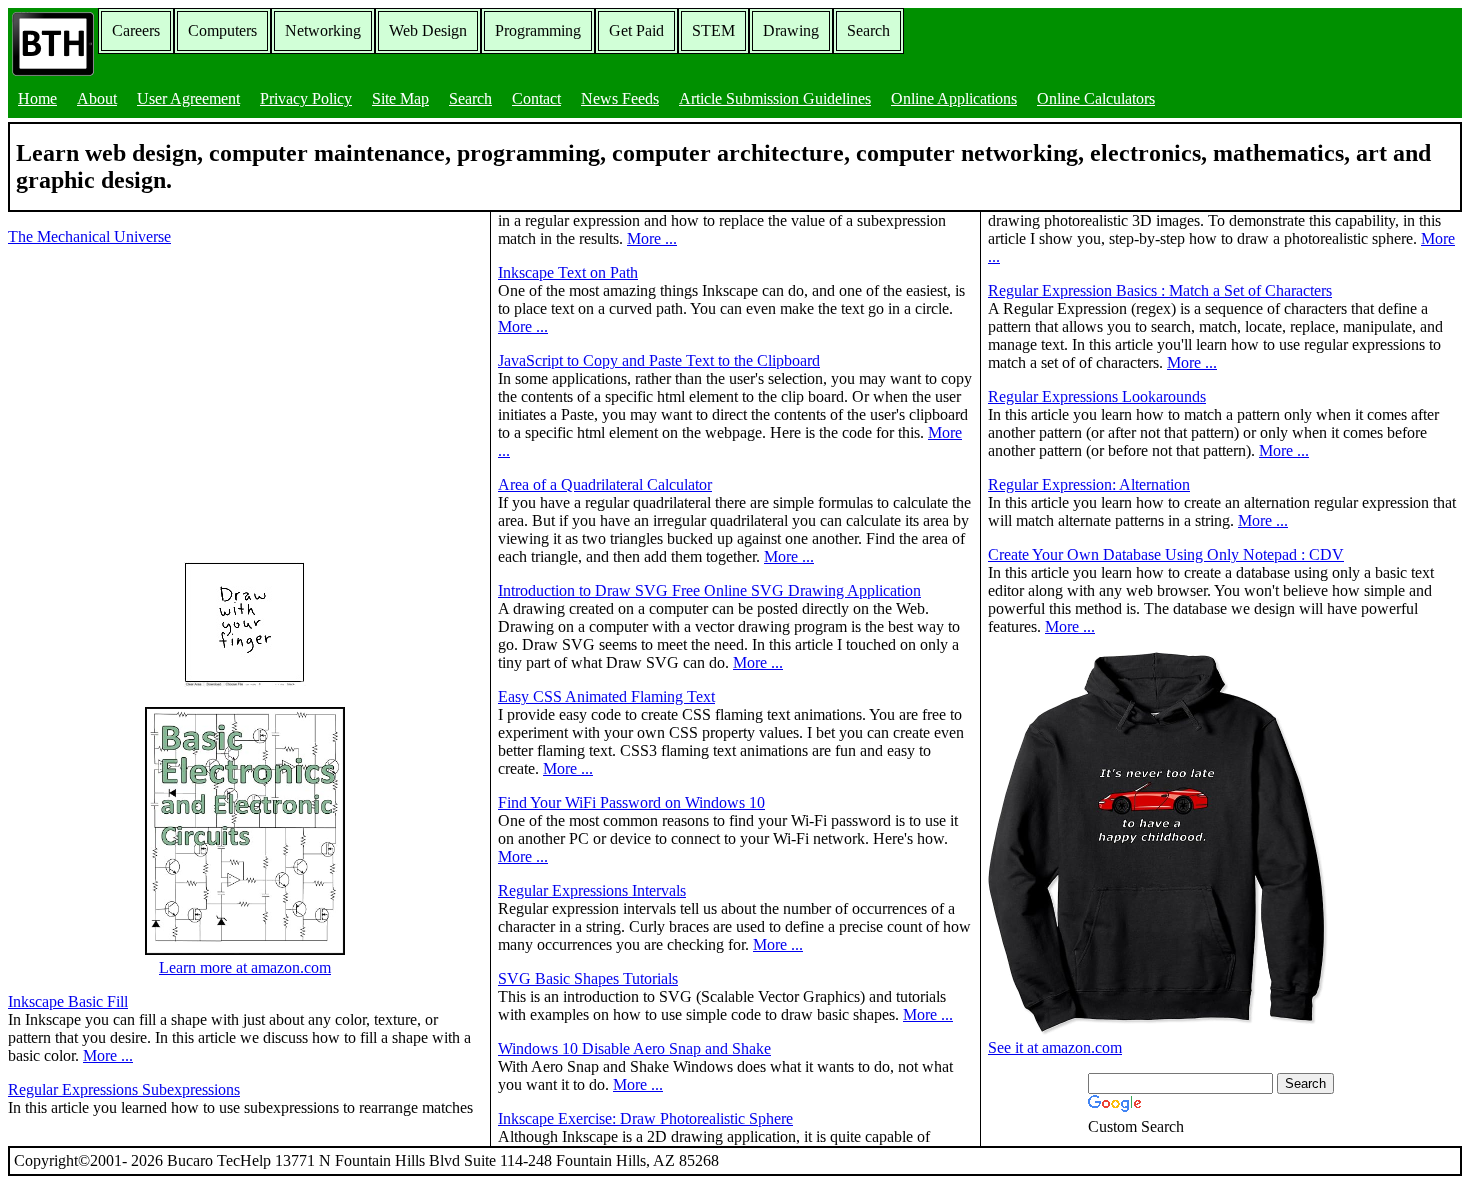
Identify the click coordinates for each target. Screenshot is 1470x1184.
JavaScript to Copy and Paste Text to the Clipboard (659, 360)
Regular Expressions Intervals (592, 890)
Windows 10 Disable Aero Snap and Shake (634, 1048)
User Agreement (188, 98)
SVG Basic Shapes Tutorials (588, 978)
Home (37, 98)
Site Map (400, 98)
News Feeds (620, 98)
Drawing (791, 30)
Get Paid (636, 30)
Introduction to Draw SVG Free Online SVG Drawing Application (709, 590)
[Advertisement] (176, 402)
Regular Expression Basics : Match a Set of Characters (1160, 290)
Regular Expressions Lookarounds (1097, 396)
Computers (222, 30)
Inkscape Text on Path (568, 272)
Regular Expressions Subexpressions (124, 1089)
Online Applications (954, 98)
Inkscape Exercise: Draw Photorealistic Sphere (645, 1118)
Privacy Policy (306, 98)
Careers (136, 30)
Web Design (428, 30)
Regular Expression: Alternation (1089, 484)
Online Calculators (1096, 98)
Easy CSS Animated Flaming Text (606, 696)
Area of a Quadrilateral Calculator (605, 484)
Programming (538, 30)
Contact (536, 98)
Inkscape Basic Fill (68, 1001)
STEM (713, 30)
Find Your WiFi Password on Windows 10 (631, 802)
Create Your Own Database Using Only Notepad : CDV (1166, 554)
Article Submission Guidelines (775, 98)
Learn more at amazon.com (245, 967)
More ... (108, 1055)
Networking (323, 30)
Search (868, 30)
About (97, 98)
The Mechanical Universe (89, 236)
